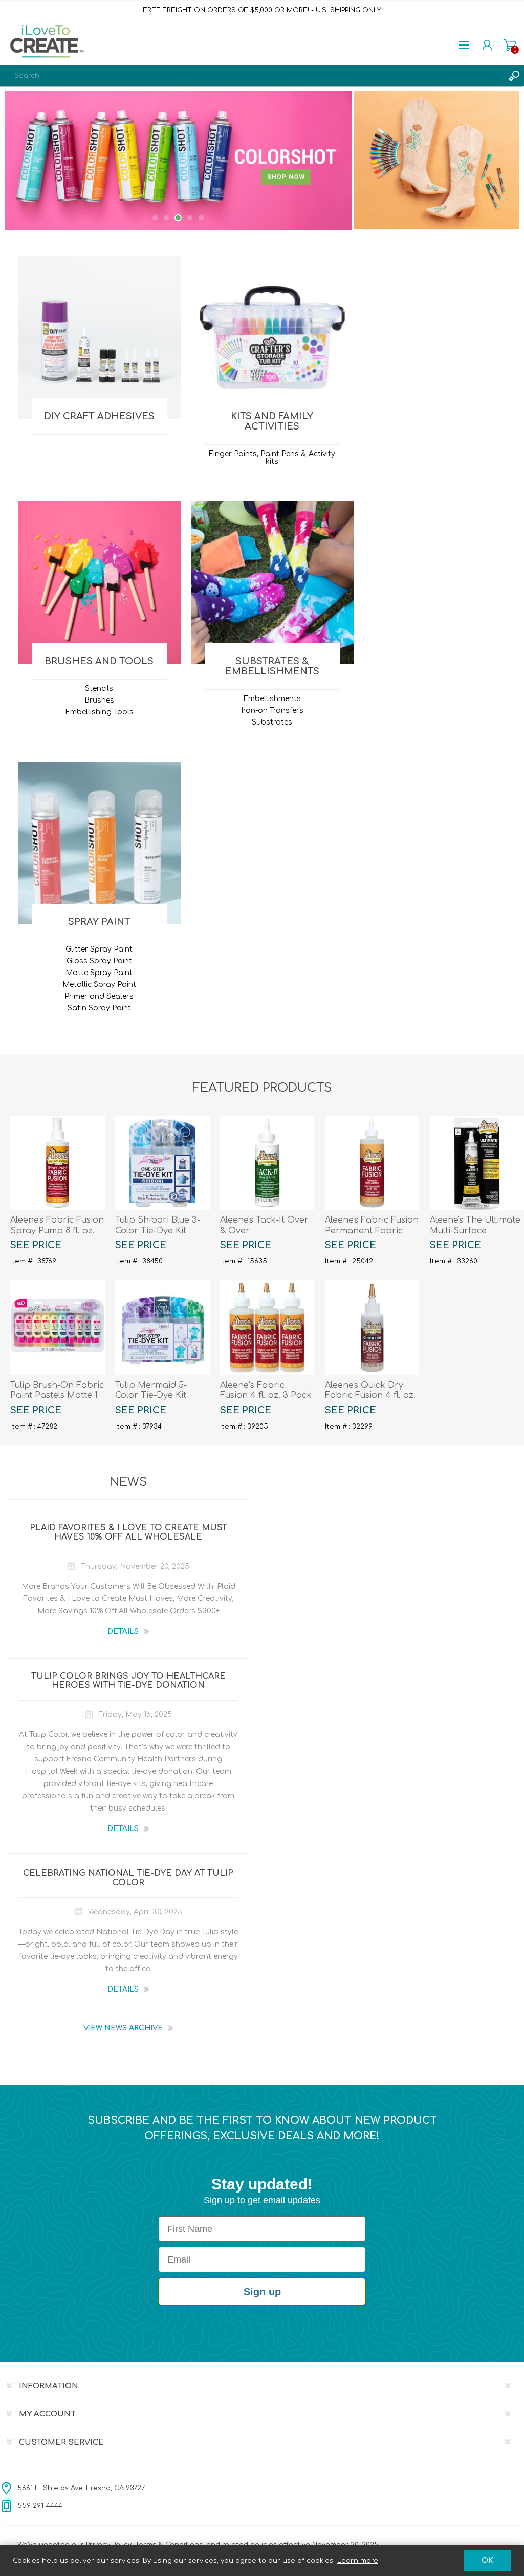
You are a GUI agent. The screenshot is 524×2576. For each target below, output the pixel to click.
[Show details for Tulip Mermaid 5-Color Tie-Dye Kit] (162, 1327)
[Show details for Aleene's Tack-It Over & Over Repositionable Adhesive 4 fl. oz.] (267, 1163)
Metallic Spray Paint (99, 985)
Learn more (358, 2561)
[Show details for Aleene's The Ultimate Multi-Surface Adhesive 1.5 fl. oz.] (477, 1163)
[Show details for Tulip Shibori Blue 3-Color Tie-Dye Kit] (162, 1163)
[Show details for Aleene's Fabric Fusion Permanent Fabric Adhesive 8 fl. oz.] (372, 1163)
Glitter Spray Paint (99, 949)
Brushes (99, 700)
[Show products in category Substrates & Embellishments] (272, 582)
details (123, 1631)
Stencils (99, 688)
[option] (178, 160)
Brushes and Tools (99, 661)
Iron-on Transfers (272, 710)
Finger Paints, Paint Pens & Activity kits (272, 458)
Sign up (262, 2292)
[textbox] (252, 76)
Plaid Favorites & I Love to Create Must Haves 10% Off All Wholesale (128, 1532)
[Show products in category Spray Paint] (99, 843)
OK (487, 2560)
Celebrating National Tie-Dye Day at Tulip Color (128, 1878)
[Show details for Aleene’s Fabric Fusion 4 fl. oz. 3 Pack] (267, 1327)
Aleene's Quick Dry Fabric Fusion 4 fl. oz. (370, 1391)
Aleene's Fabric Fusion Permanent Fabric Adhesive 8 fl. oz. (372, 1231)
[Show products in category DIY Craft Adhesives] (99, 337)
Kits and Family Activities (272, 421)
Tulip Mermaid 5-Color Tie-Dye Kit (151, 1391)
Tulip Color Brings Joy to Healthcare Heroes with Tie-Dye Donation (128, 1681)
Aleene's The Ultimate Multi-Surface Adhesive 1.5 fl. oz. (475, 1231)
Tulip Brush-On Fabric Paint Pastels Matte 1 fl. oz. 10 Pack (57, 1396)
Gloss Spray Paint (99, 961)
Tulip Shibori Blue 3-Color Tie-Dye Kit (158, 1225)
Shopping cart (510, 45)
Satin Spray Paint (99, 1008)
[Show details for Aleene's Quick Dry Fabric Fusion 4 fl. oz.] (372, 1327)
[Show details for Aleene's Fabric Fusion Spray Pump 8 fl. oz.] (57, 1163)
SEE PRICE (36, 1245)
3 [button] (178, 218)
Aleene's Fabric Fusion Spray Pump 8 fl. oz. (57, 1225)
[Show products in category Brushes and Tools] (99, 582)
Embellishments (272, 699)
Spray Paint (99, 922)
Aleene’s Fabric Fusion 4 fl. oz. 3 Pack (266, 1391)
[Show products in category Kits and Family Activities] (272, 337)
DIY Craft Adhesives (99, 416)
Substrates (272, 722)
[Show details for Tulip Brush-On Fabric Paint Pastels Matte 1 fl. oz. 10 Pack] (57, 1327)
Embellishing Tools (99, 712)
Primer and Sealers (99, 996)
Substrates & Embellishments (272, 666)
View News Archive (123, 2028)
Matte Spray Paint (99, 973)
